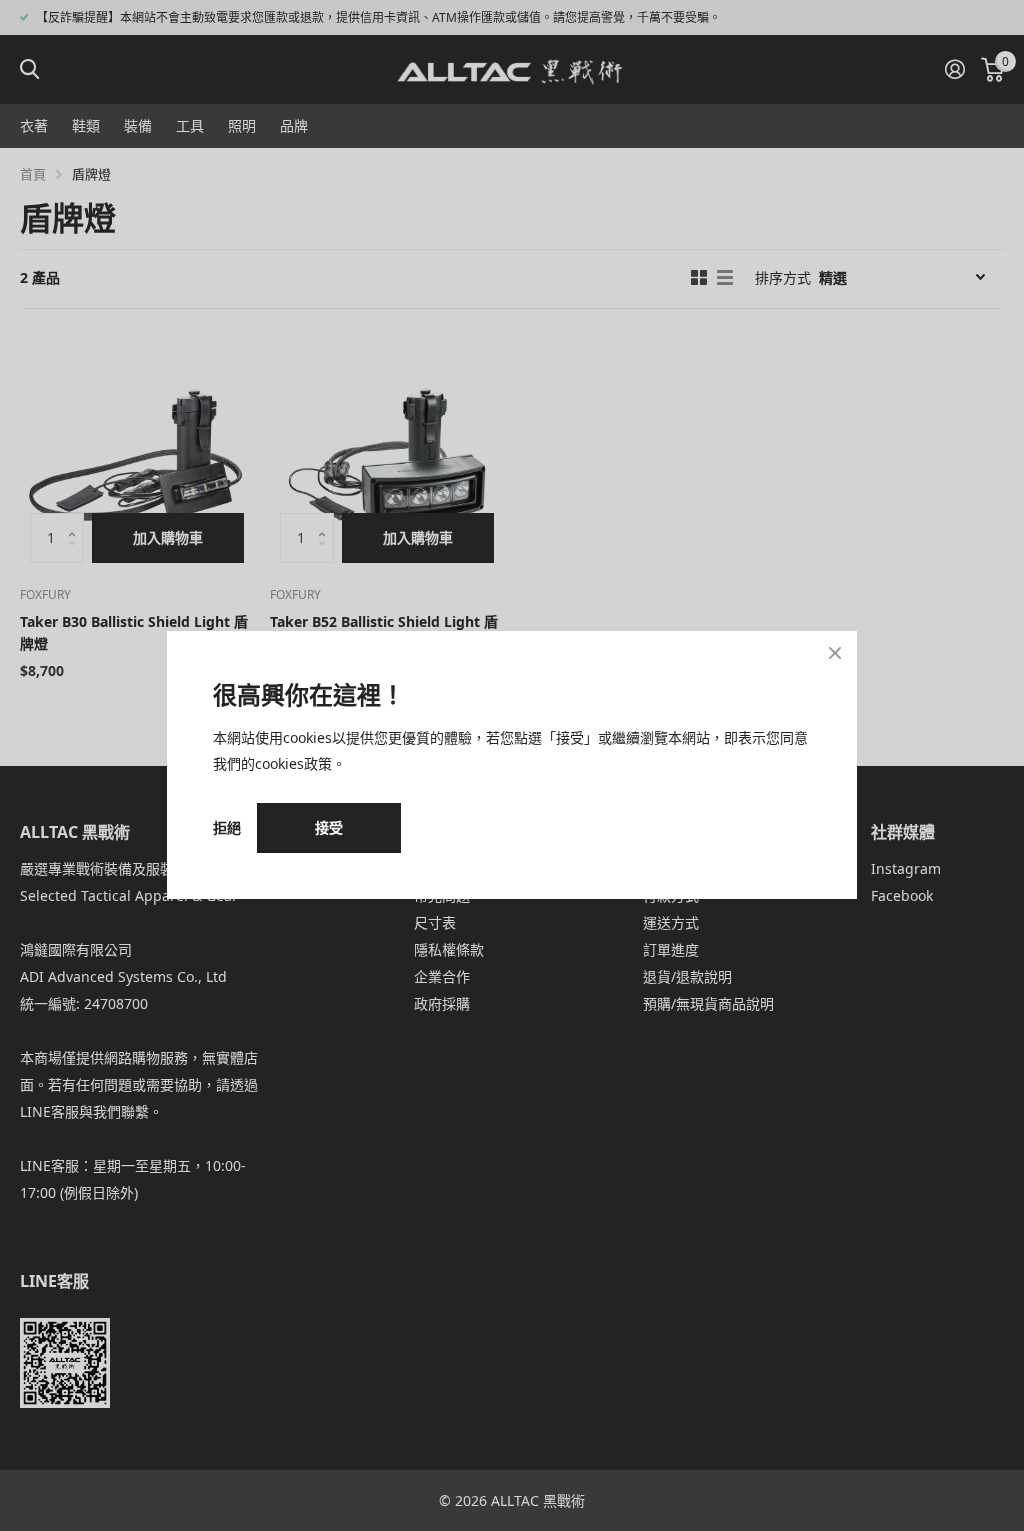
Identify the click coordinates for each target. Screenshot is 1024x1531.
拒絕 (227, 828)
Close (835, 653)
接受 (329, 827)
